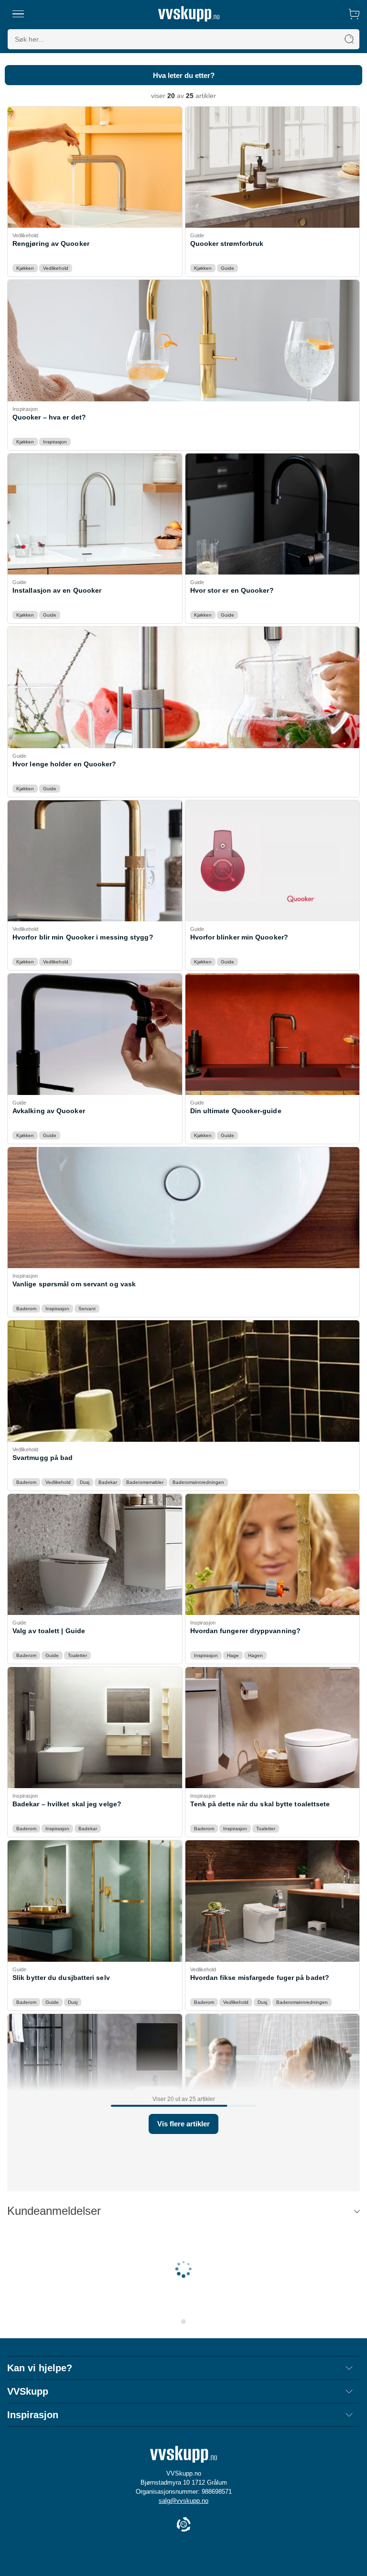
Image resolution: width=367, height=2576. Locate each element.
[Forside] (189, 14)
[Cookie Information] (183, 2525)
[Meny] (18, 14)
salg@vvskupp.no (183, 2501)
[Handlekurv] (354, 14)
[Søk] (349, 39)
